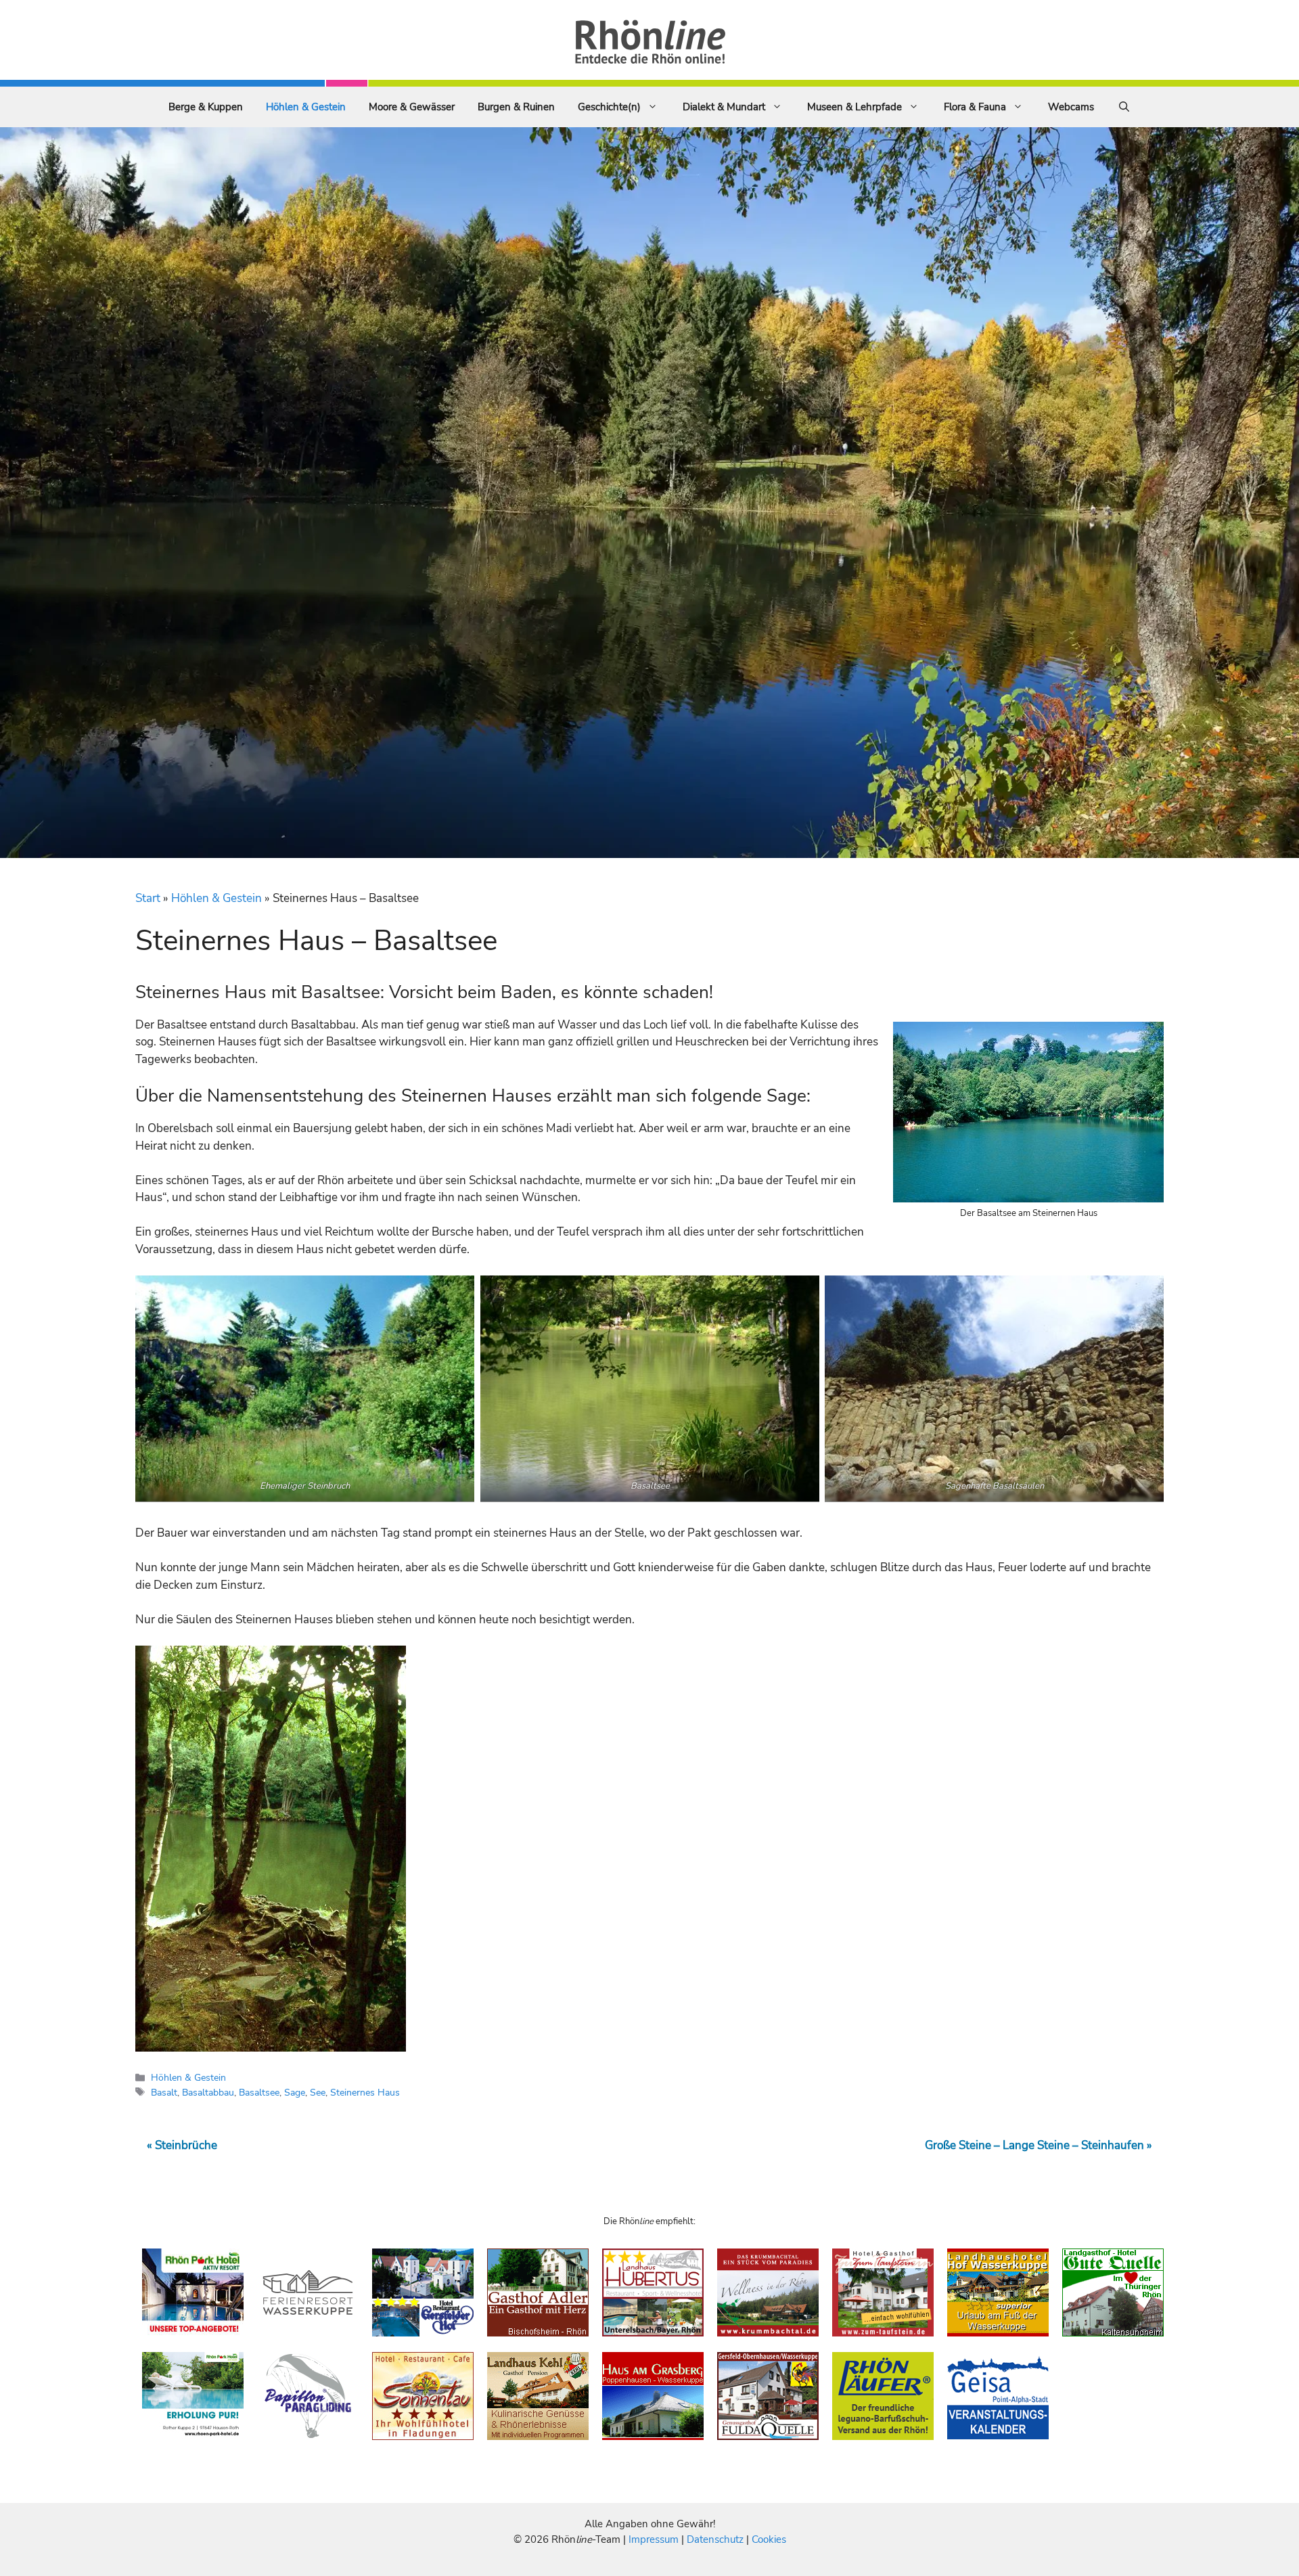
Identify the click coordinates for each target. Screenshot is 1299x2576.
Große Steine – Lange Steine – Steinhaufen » (1039, 2145)
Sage (295, 2092)
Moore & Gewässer (412, 107)
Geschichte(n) (609, 107)
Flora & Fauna (975, 107)
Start (148, 898)
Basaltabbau (208, 2092)
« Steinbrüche (182, 2145)
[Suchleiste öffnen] (1124, 107)
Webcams (1071, 107)
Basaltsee (259, 2092)
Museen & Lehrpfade (854, 107)
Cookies (769, 2539)
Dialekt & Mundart (724, 107)
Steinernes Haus (365, 2092)
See (318, 2092)
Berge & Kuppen (206, 107)
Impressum (655, 2539)
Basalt (164, 2092)
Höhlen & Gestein (306, 107)
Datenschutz (715, 2539)
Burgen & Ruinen (516, 107)
